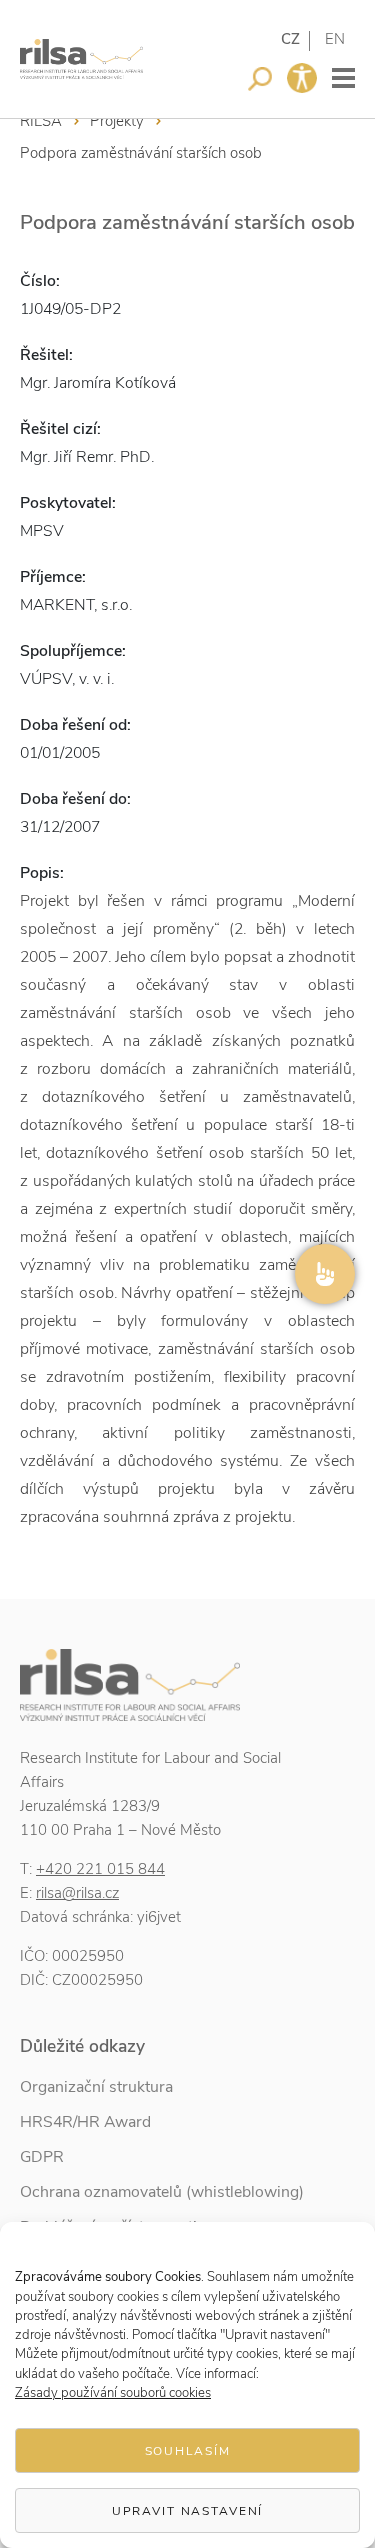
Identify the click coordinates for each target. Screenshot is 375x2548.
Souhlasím (188, 2451)
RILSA (41, 121)
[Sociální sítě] (325, 1274)
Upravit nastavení (188, 2511)
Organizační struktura (96, 2087)
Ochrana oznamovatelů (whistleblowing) (162, 2192)
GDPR (42, 2157)
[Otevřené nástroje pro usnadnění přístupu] (302, 78)
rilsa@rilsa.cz (77, 1893)
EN (335, 39)
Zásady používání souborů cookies (113, 2393)
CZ (290, 39)
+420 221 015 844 (100, 1869)
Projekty (117, 121)
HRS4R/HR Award (85, 2122)
